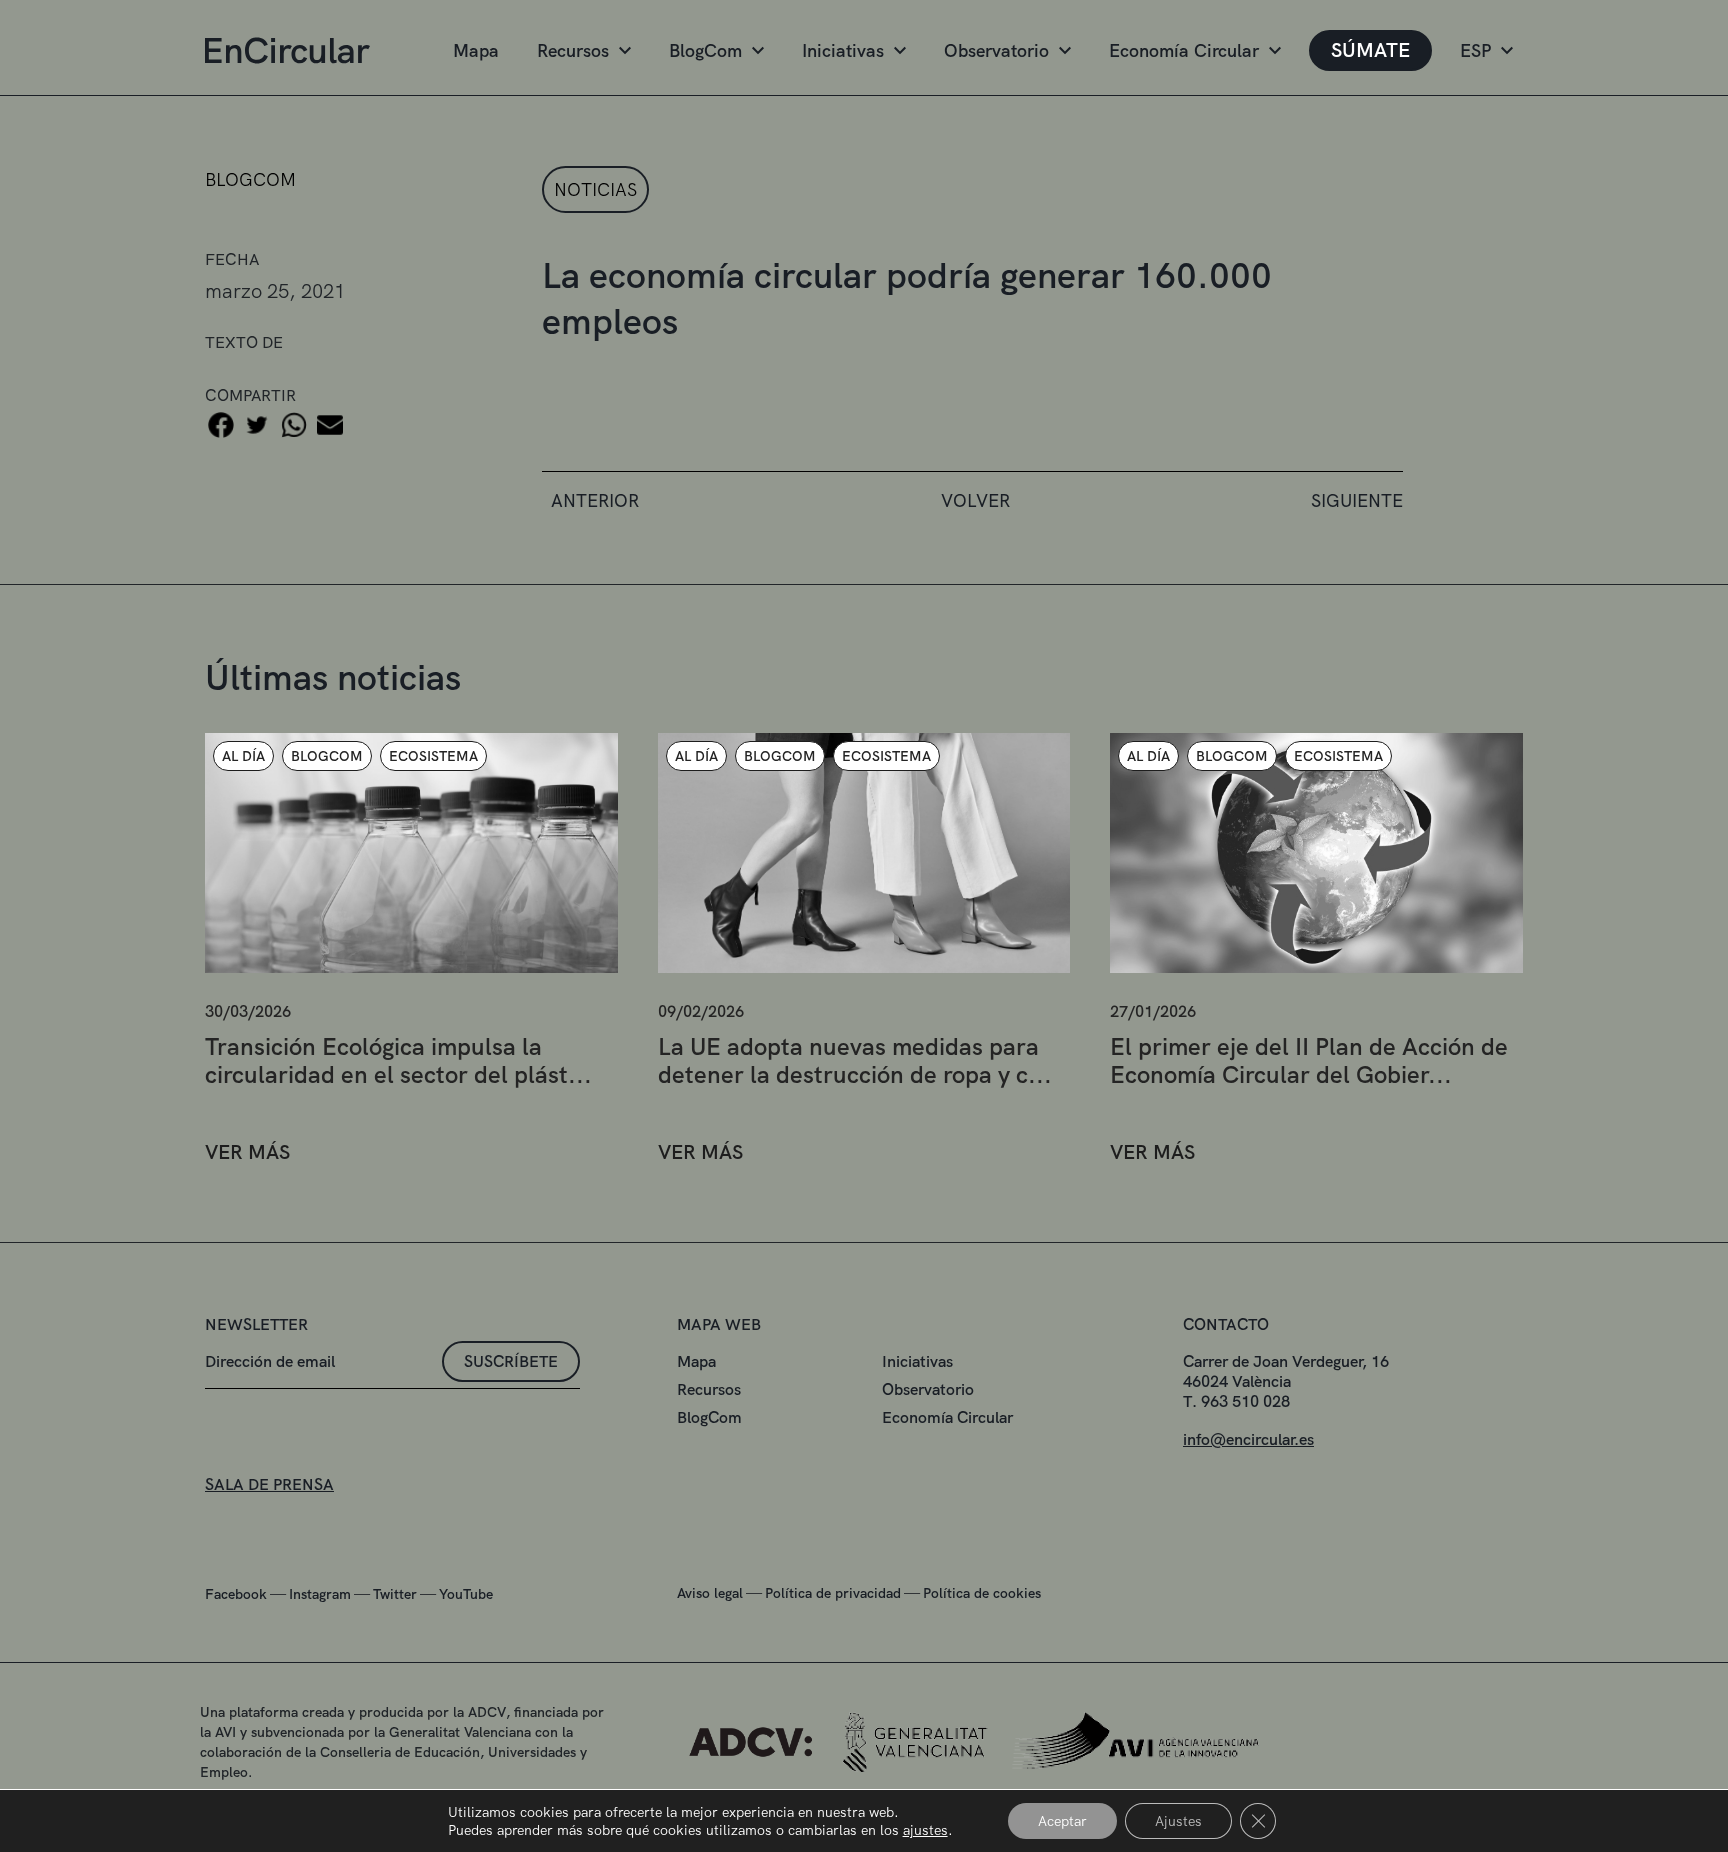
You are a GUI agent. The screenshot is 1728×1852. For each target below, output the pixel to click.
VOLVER (975, 500)
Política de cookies (982, 1593)
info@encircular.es (1248, 1439)
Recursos (573, 50)
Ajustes (1178, 1821)
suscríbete (511, 1361)
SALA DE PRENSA (269, 1484)
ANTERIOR (595, 500)
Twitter (395, 1594)
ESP (1475, 50)
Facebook (236, 1594)
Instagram (320, 1594)
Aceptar (1062, 1821)
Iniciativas (843, 50)
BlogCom (705, 50)
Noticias (595, 189)
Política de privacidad (833, 1593)
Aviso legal (710, 1593)
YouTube (466, 1594)
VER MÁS (247, 1152)
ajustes (925, 1830)
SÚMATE (1370, 50)
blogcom (250, 179)
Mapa (476, 50)
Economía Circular (1184, 50)
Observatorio (996, 50)
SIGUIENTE (1357, 500)
